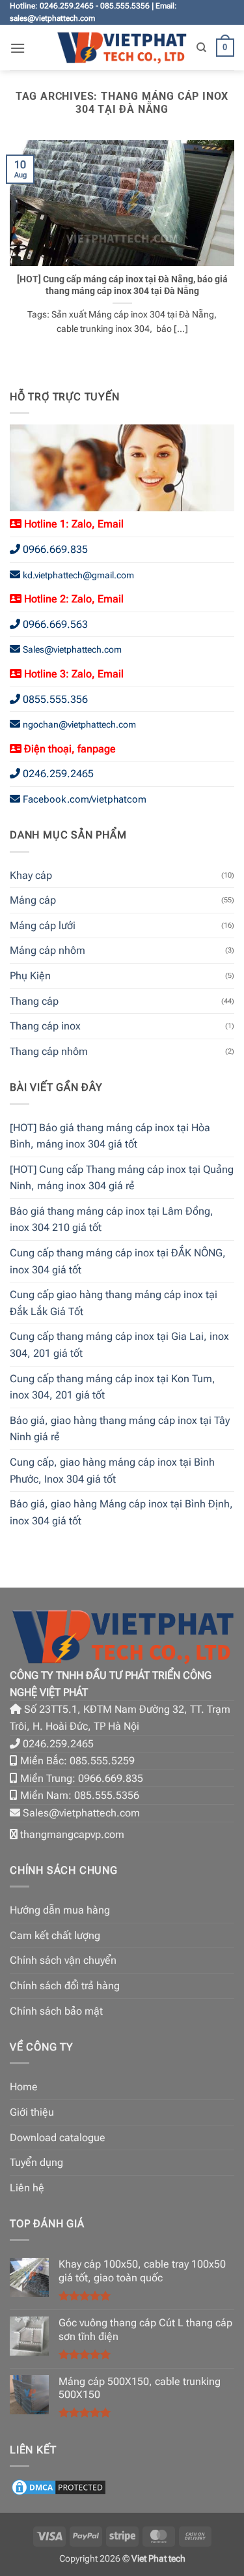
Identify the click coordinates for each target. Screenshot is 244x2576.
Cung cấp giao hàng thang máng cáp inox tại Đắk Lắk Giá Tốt (114, 1303)
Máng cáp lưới (43, 925)
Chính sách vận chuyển (63, 1960)
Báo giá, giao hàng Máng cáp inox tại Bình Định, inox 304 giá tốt (121, 1512)
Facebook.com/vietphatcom (85, 799)
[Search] (201, 48)
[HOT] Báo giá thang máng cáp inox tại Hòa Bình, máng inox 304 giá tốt (110, 1136)
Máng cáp (33, 900)
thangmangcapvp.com (72, 1834)
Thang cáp (34, 1001)
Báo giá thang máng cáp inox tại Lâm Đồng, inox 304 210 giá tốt (112, 1220)
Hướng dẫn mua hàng (60, 1910)
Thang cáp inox (45, 1026)
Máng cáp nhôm (47, 950)
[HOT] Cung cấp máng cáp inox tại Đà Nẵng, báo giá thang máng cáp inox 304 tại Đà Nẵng (122, 285)
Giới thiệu (32, 2112)
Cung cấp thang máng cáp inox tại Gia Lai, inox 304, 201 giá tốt (119, 1345)
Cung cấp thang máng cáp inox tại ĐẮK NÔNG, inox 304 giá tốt (118, 1261)
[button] (18, 48)
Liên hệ (27, 2188)
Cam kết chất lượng (55, 1935)
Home (24, 2087)
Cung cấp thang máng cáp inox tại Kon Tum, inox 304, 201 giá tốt (113, 1387)
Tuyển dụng (36, 2162)
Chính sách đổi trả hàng (65, 1986)
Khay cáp (31, 875)
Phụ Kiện (30, 976)
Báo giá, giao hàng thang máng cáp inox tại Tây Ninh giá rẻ (120, 1429)
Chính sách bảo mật (56, 2011)
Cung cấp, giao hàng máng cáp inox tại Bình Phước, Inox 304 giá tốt (112, 1471)
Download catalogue (58, 2138)
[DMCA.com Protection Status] (59, 2486)
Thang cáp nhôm (49, 1051)
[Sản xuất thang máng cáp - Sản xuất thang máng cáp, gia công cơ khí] (121, 48)
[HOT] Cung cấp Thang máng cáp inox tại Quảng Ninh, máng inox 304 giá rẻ (122, 1178)
